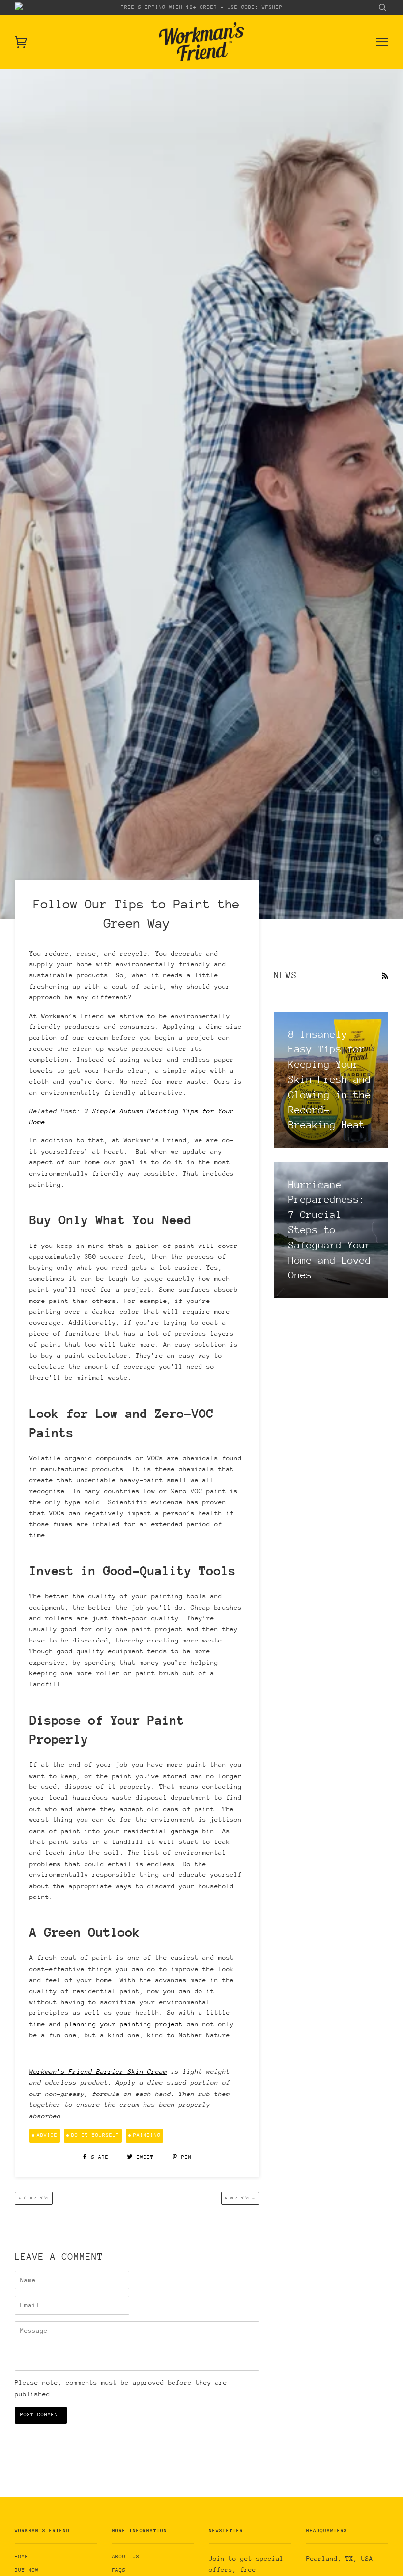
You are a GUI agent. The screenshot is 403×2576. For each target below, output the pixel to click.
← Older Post (34, 2198)
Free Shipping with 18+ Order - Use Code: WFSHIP (202, 7)
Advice (47, 2135)
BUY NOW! (29, 2570)
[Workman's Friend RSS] (385, 976)
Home (22, 2557)
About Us (126, 2557)
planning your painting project (124, 2024)
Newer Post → (240, 2198)
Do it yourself (95, 2135)
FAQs (119, 2570)
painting (147, 2135)
